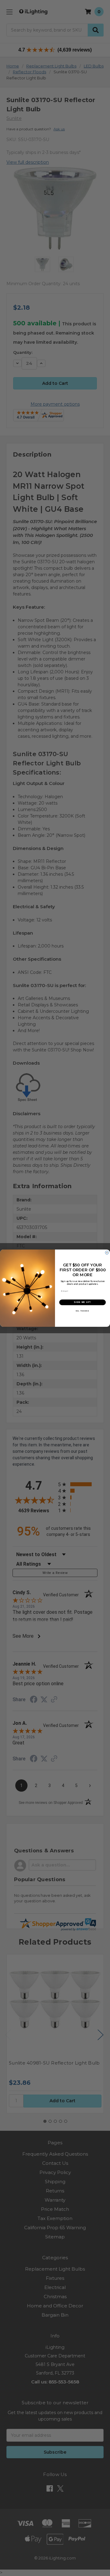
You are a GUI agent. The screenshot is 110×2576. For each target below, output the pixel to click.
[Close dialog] (107, 1252)
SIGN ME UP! (82, 1302)
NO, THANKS (82, 1311)
